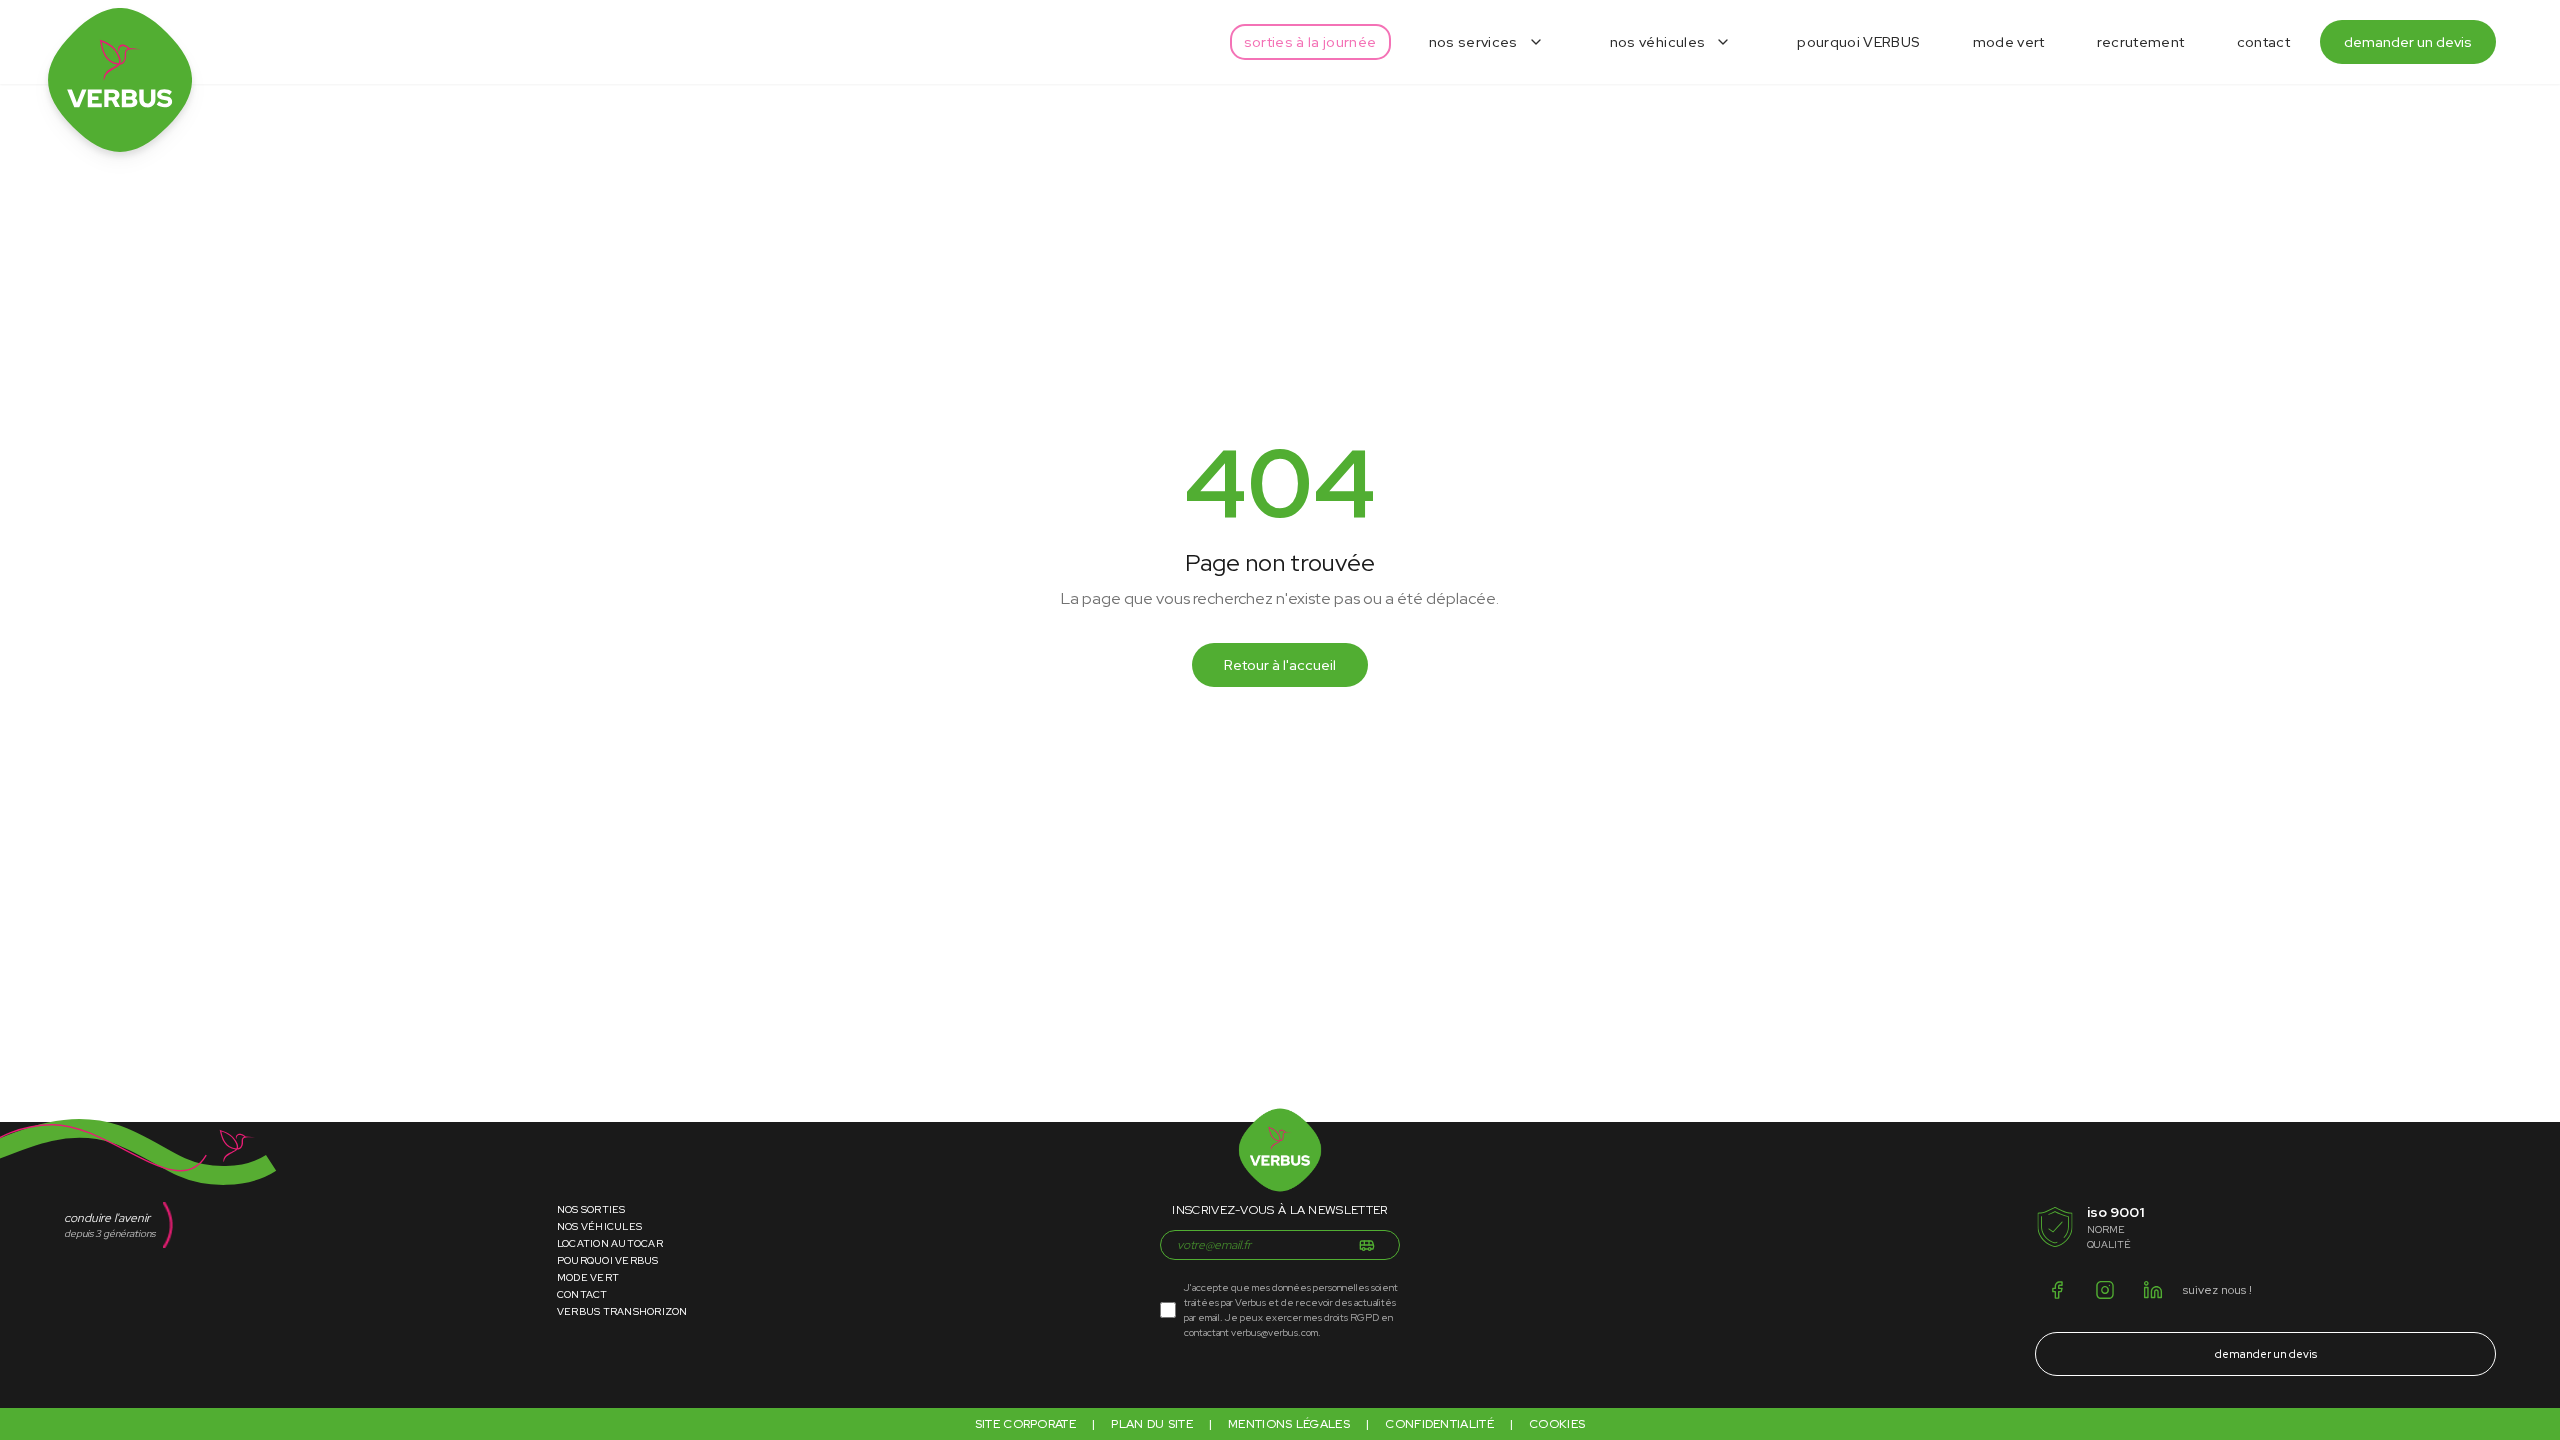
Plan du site (1152, 1424)
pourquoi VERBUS (1858, 42)
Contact (582, 1294)
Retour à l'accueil (1280, 665)
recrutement (2141, 42)
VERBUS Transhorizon (622, 1311)
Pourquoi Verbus (608, 1260)
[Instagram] (2105, 1290)
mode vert (2009, 42)
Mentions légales (1289, 1424)
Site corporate (1025, 1424)
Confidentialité (1439, 1424)
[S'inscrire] (1367, 1245)
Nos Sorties (591, 1209)
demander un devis (2408, 42)
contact (2263, 42)
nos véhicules (1658, 42)
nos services (1473, 42)
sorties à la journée (1310, 42)
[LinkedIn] (2153, 1290)
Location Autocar (610, 1243)
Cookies (1557, 1424)
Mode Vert (588, 1277)
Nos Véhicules (599, 1226)
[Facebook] (2057, 1290)
